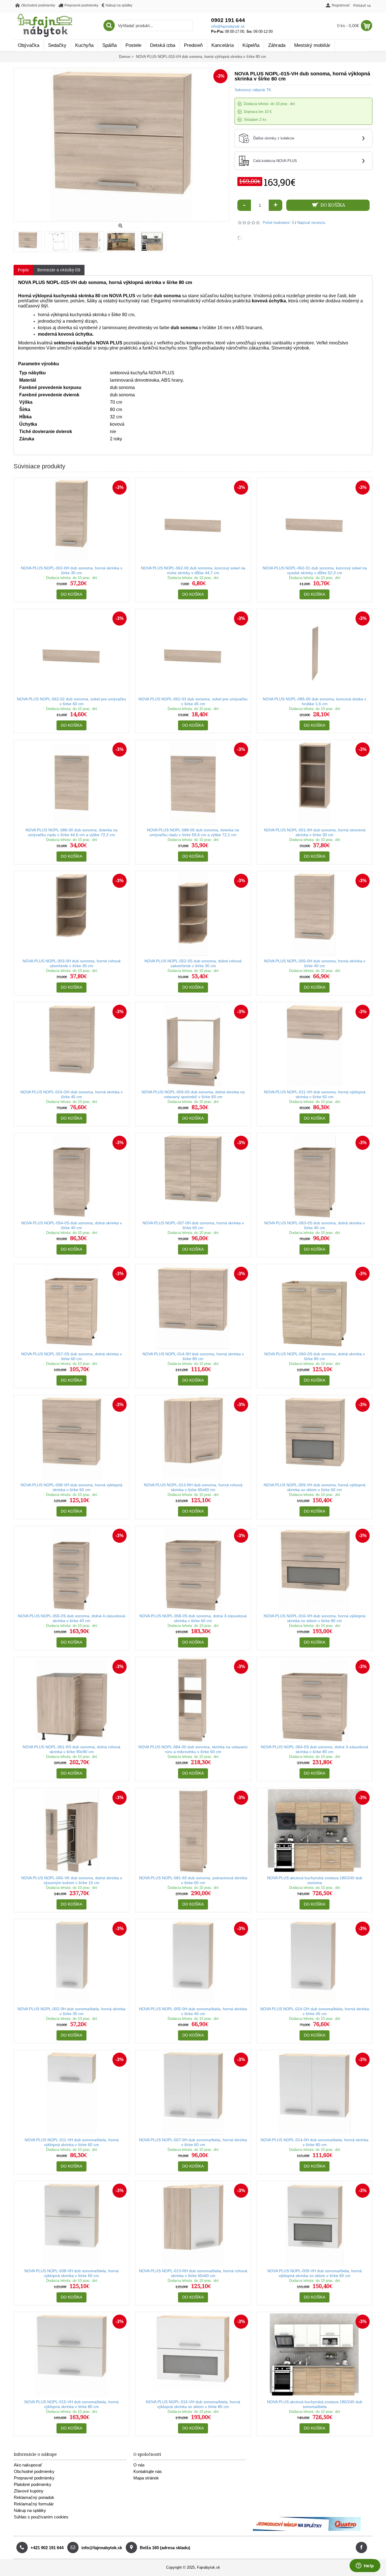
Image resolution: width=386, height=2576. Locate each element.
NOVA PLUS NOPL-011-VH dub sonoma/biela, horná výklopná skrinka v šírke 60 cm (72, 2142)
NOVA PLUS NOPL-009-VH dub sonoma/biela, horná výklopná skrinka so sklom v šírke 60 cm (315, 2273)
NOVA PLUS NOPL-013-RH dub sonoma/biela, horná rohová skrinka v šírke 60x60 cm (193, 2273)
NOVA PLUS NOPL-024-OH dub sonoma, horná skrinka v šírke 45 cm (71, 1094)
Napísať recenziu (311, 223)
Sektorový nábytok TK (253, 90)
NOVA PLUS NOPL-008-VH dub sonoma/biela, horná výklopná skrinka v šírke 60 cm (71, 2273)
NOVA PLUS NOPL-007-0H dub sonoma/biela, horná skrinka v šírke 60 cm (193, 2142)
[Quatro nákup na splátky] (307, 2530)
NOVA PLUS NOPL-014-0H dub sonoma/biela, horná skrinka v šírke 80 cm (315, 2142)
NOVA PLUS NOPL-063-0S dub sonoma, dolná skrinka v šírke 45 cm (315, 1225)
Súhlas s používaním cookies (41, 2517)
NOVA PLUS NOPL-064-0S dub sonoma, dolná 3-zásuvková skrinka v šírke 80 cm (315, 1749)
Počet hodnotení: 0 (278, 223)
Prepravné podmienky (34, 2478)
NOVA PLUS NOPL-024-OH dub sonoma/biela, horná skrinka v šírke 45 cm (315, 2011)
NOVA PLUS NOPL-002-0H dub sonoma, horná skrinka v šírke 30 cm (72, 570)
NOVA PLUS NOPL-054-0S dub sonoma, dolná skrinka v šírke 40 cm (71, 1225)
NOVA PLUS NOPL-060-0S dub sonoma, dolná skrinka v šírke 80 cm (315, 1356)
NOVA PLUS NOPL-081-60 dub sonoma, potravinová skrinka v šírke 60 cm (193, 1880)
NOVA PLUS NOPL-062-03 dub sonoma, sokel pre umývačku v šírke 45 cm (193, 701)
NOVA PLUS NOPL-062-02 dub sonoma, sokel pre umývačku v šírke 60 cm (71, 701)
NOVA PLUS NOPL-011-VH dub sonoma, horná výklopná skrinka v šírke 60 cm (315, 1094)
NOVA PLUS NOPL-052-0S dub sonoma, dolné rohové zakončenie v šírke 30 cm (193, 963)
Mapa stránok (146, 2478)
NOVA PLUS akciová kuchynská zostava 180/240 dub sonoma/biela (315, 2404)
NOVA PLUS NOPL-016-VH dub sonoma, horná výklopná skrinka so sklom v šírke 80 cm (315, 1618)
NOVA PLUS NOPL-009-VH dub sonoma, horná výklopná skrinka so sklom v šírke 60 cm (315, 1487)
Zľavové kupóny (29, 2491)
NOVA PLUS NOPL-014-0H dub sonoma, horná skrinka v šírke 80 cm (193, 1356)
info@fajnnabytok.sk (228, 26)
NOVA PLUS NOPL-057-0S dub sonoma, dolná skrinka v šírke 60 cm (71, 1356)
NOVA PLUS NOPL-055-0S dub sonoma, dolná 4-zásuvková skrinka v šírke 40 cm (71, 1618)
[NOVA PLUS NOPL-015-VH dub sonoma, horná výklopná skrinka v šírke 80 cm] (29, 240)
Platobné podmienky (33, 2484)
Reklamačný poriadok (34, 2497)
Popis (23, 270)
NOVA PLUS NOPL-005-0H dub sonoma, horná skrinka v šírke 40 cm (315, 963)
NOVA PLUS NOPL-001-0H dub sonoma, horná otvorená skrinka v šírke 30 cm (315, 832)
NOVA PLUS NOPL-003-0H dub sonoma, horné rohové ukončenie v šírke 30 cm (72, 963)
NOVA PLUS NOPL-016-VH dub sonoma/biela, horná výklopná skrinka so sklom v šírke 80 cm (193, 2404)
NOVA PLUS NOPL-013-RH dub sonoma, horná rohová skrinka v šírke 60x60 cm (193, 1487)
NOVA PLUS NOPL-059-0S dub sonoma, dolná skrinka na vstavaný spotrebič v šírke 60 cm (193, 1094)
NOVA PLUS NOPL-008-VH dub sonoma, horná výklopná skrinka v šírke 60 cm (71, 1487)
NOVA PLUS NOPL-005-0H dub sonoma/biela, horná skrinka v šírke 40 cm (193, 2011)
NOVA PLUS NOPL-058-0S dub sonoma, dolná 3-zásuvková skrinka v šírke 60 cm (193, 1618)
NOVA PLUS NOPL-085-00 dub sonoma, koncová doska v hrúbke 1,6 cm (315, 701)
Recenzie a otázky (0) (59, 270)
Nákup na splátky (30, 2510)
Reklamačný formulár (34, 2504)
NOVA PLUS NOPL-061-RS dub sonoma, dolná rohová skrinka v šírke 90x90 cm (71, 1749)
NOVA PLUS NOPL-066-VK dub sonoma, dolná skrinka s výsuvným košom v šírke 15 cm (72, 1880)
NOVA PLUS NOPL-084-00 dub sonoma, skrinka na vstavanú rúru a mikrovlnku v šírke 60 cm (193, 1749)
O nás (139, 2465)
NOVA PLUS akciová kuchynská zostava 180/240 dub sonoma (315, 1880)
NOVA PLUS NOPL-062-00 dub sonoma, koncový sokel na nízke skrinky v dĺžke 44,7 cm (193, 570)
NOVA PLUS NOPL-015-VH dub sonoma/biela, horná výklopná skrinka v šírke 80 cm (71, 2404)
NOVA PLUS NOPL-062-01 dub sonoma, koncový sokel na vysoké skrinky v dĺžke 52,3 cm (315, 570)
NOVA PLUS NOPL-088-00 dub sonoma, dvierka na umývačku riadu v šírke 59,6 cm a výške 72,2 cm (193, 832)
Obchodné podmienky (34, 2471)
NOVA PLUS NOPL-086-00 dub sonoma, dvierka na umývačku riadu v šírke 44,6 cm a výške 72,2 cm (71, 832)
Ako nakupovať (28, 2465)
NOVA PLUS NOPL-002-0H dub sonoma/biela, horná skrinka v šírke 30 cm (71, 2011)
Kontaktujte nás (148, 2471)
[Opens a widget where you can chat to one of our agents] (365, 2566)
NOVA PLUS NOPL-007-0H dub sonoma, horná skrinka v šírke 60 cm (193, 1225)
